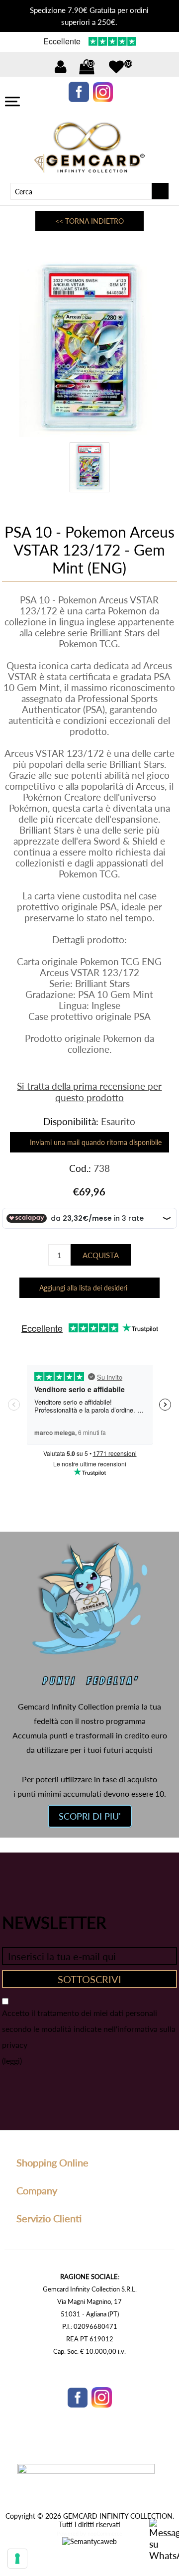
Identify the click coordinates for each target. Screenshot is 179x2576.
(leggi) (12, 2061)
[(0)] (116, 67)
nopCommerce (105, 2533)
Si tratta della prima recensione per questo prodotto (89, 1092)
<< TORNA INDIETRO (89, 221)
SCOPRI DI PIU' (90, 1816)
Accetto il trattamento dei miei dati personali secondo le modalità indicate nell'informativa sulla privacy (89, 2029)
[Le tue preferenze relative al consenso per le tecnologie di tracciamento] (17, 2559)
